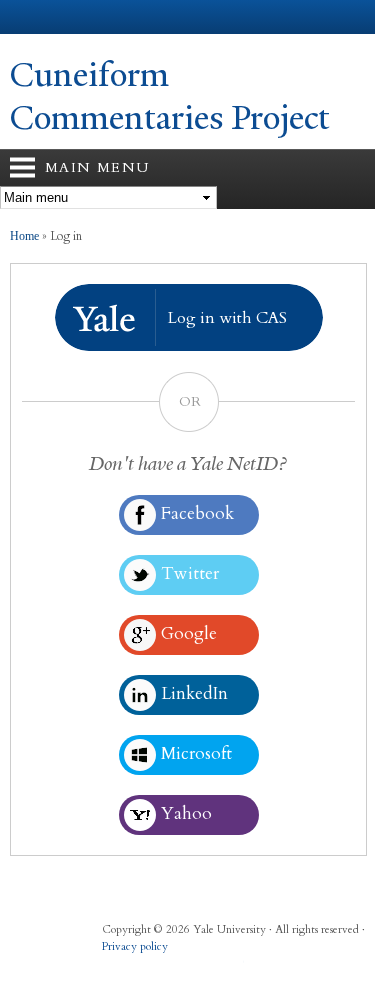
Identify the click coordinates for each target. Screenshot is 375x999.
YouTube (232, 967)
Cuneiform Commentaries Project (170, 96)
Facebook (115, 967)
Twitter (154, 967)
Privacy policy (135, 946)
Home (24, 236)
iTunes (193, 967)
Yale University (33, 17)
